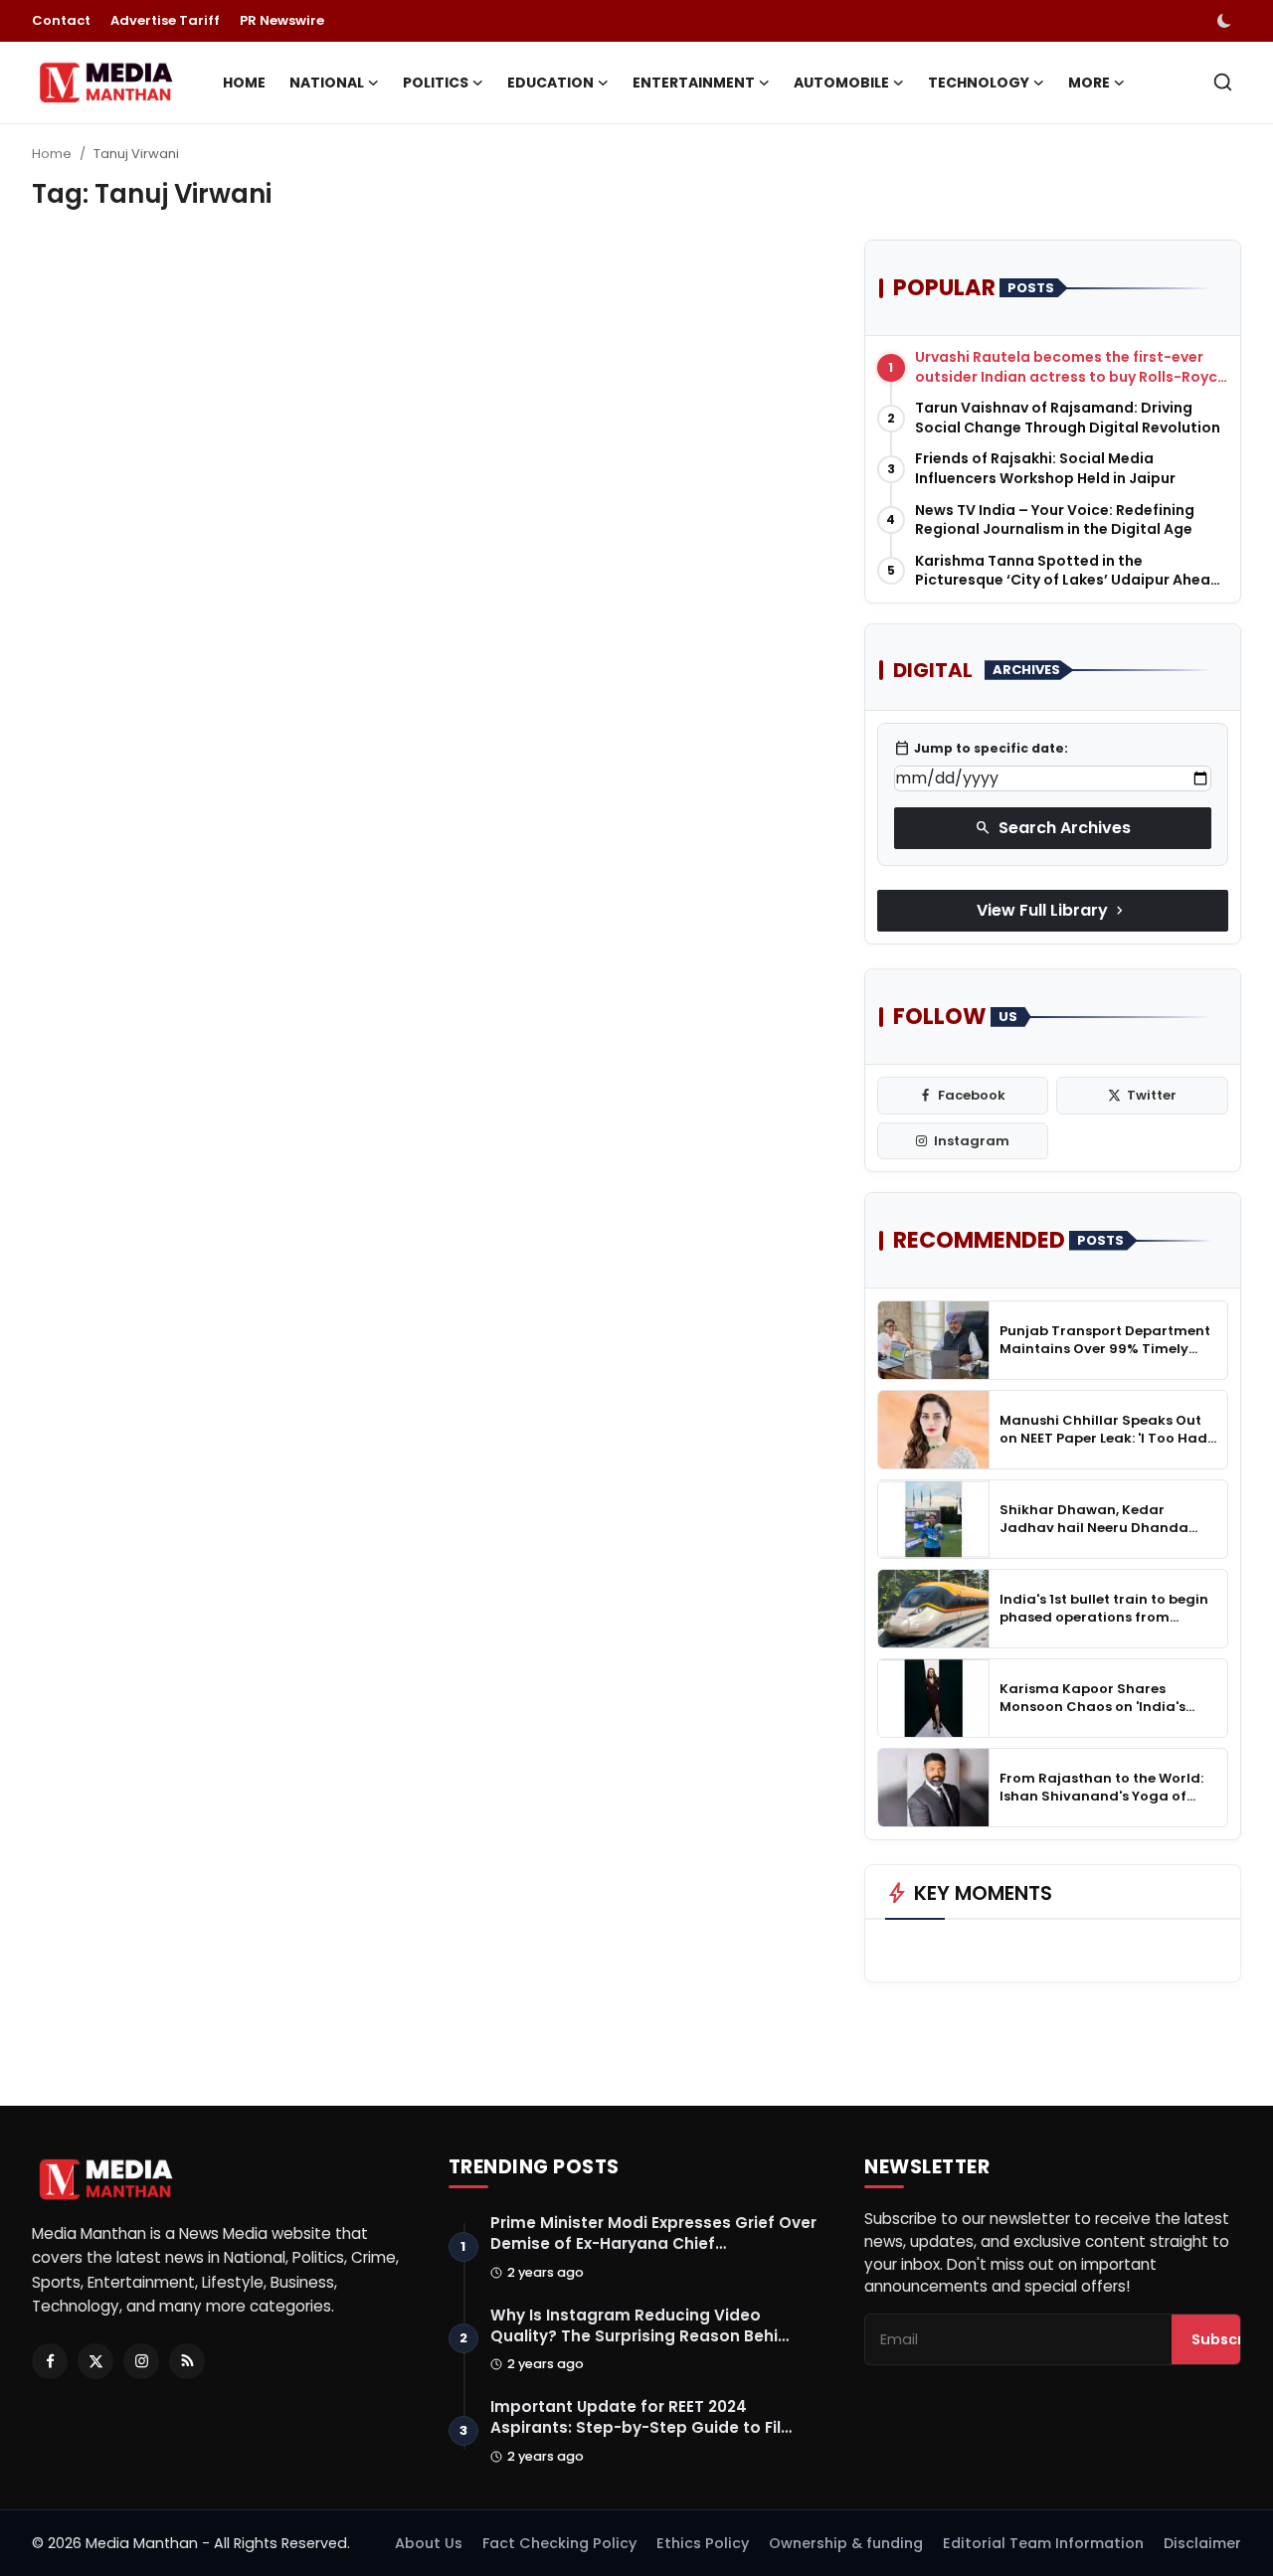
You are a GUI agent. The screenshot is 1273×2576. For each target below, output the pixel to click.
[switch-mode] (1226, 21)
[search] (1223, 82)
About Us (429, 2543)
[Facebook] (50, 2361)
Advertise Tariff (165, 20)
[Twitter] (95, 2361)
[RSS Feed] (187, 2361)
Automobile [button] (841, 83)
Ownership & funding (846, 2543)
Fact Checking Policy (559, 2543)
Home (244, 83)
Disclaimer (1202, 2543)
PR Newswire (282, 20)
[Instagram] (141, 2361)
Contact (61, 20)
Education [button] (550, 83)
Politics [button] (436, 83)
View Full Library (1052, 910)
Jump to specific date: (981, 749)
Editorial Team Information (1043, 2543)
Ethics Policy (703, 2543)
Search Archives (1053, 828)
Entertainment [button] (694, 83)
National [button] (327, 83)
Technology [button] (979, 83)
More (1089, 83)
